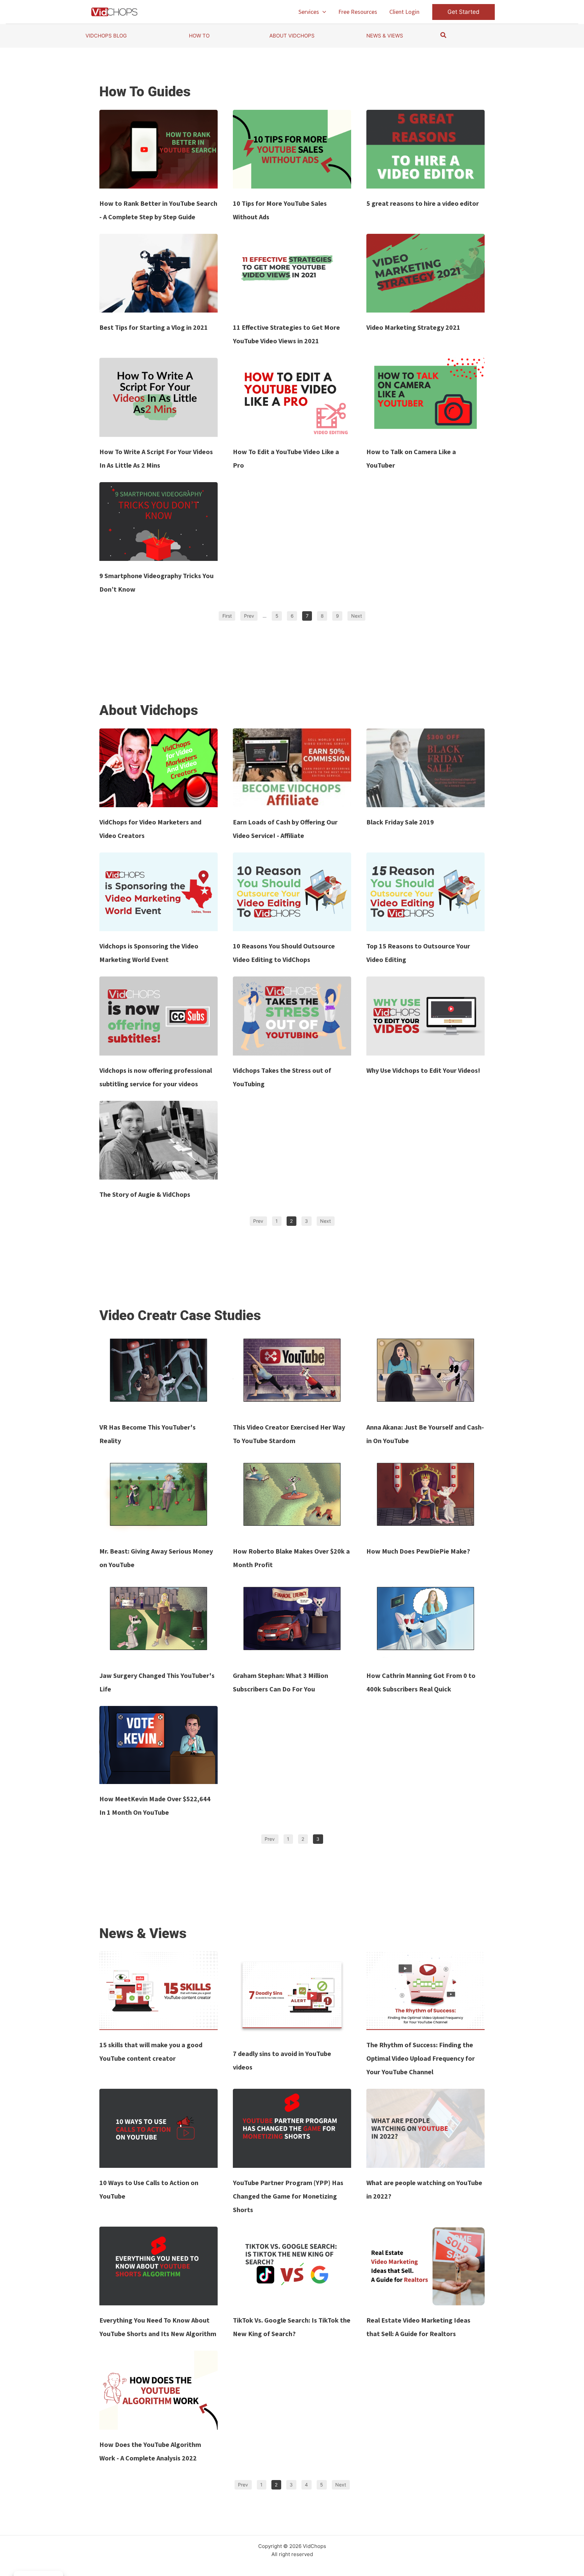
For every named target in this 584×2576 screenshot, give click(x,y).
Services (309, 12)
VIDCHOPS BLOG (106, 36)
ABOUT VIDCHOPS (292, 36)
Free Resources (358, 12)
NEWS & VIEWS (385, 36)
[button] (323, 12)
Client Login (404, 12)
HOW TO (199, 36)
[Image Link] (159, 149)
